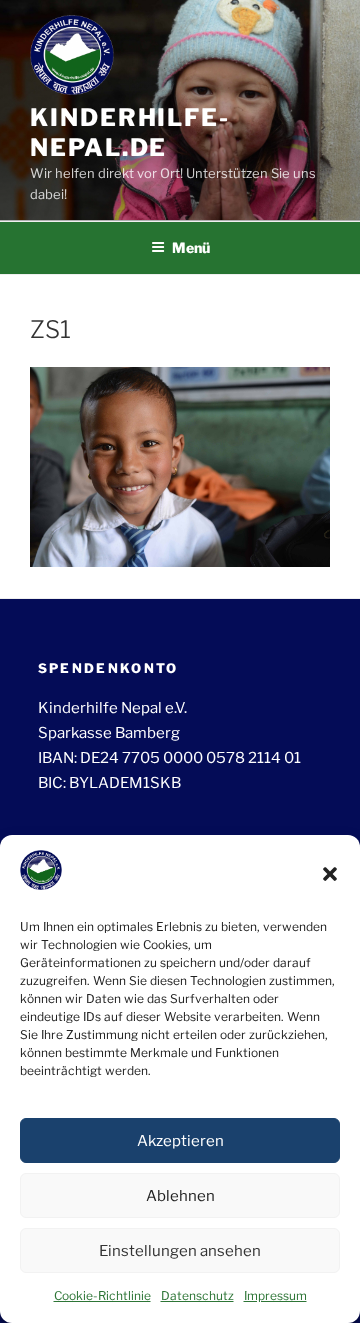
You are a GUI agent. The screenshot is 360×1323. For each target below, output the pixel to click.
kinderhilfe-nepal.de (130, 132)
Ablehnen (180, 1196)
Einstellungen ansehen (180, 1251)
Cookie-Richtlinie (102, 1295)
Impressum (275, 1295)
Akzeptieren (180, 1141)
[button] (330, 874)
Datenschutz (197, 1295)
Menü (191, 247)
